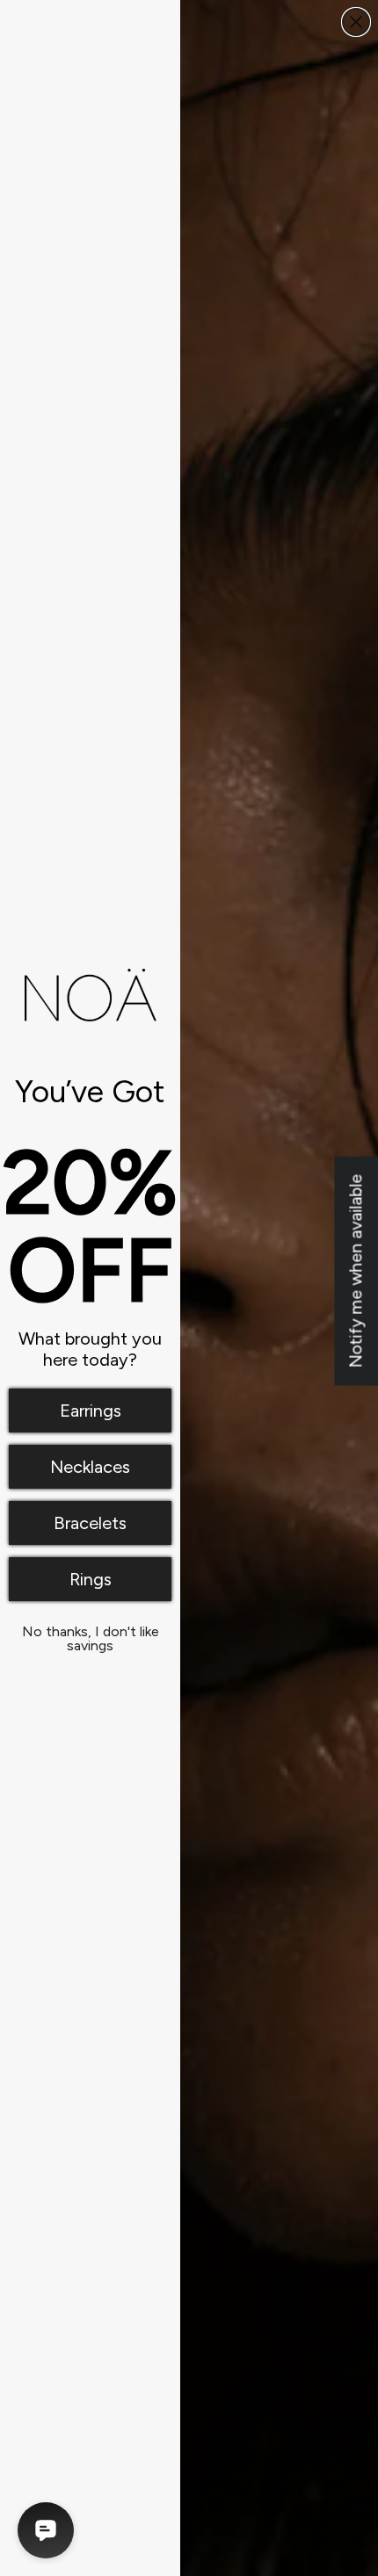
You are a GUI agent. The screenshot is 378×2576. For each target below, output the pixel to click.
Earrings (91, 1411)
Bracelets (90, 1523)
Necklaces (90, 1467)
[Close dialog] (356, 22)
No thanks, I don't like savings (91, 1635)
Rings (91, 1579)
